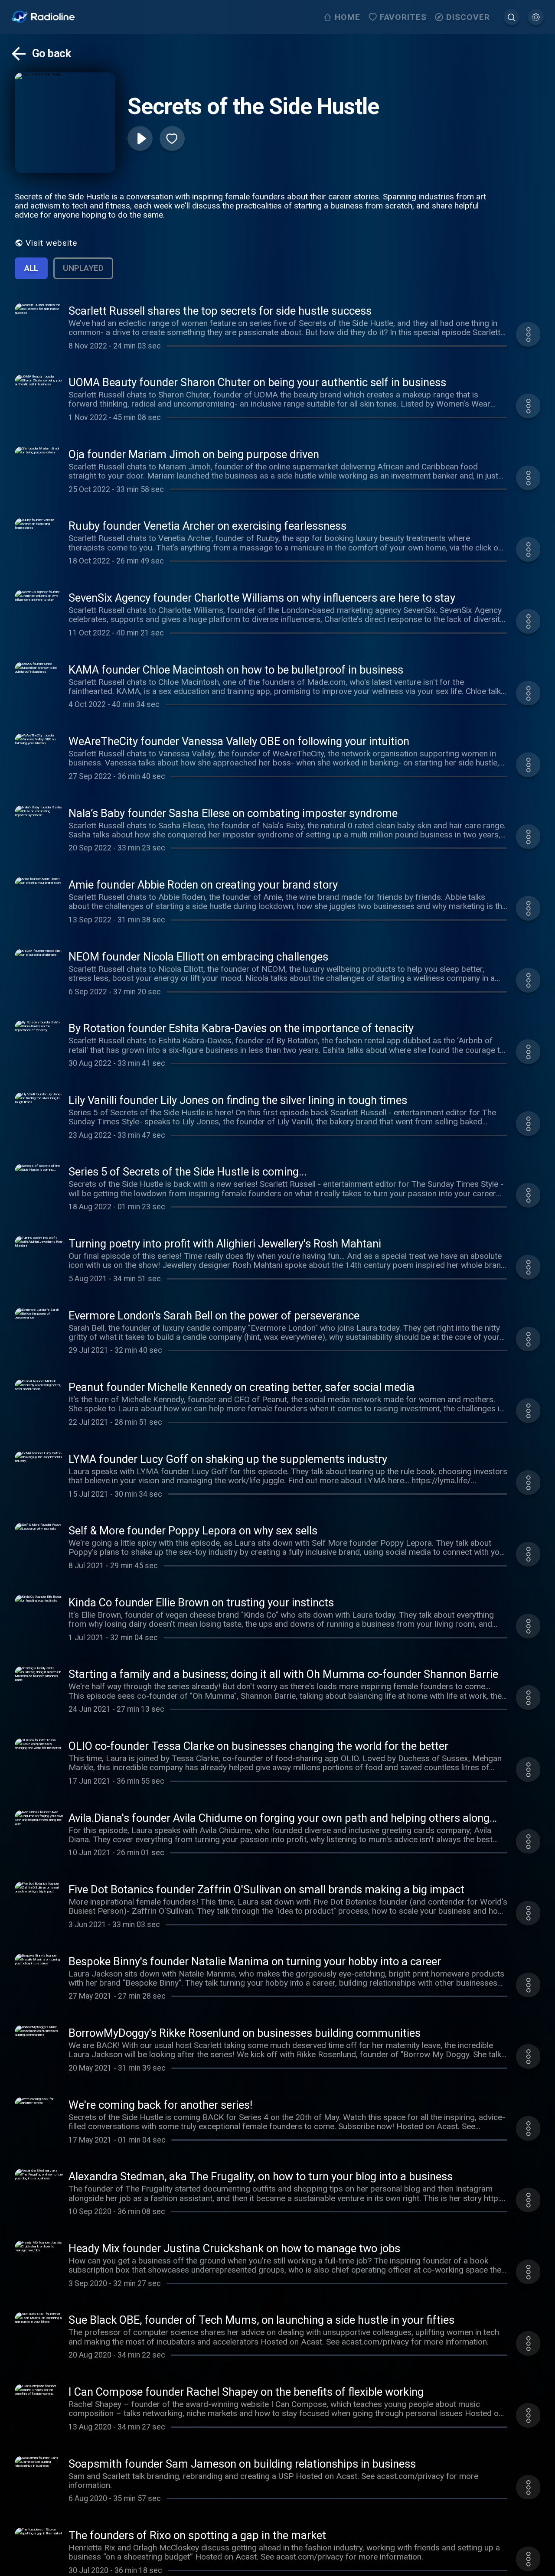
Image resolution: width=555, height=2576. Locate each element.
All (31, 268)
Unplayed (83, 268)
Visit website (51, 243)
